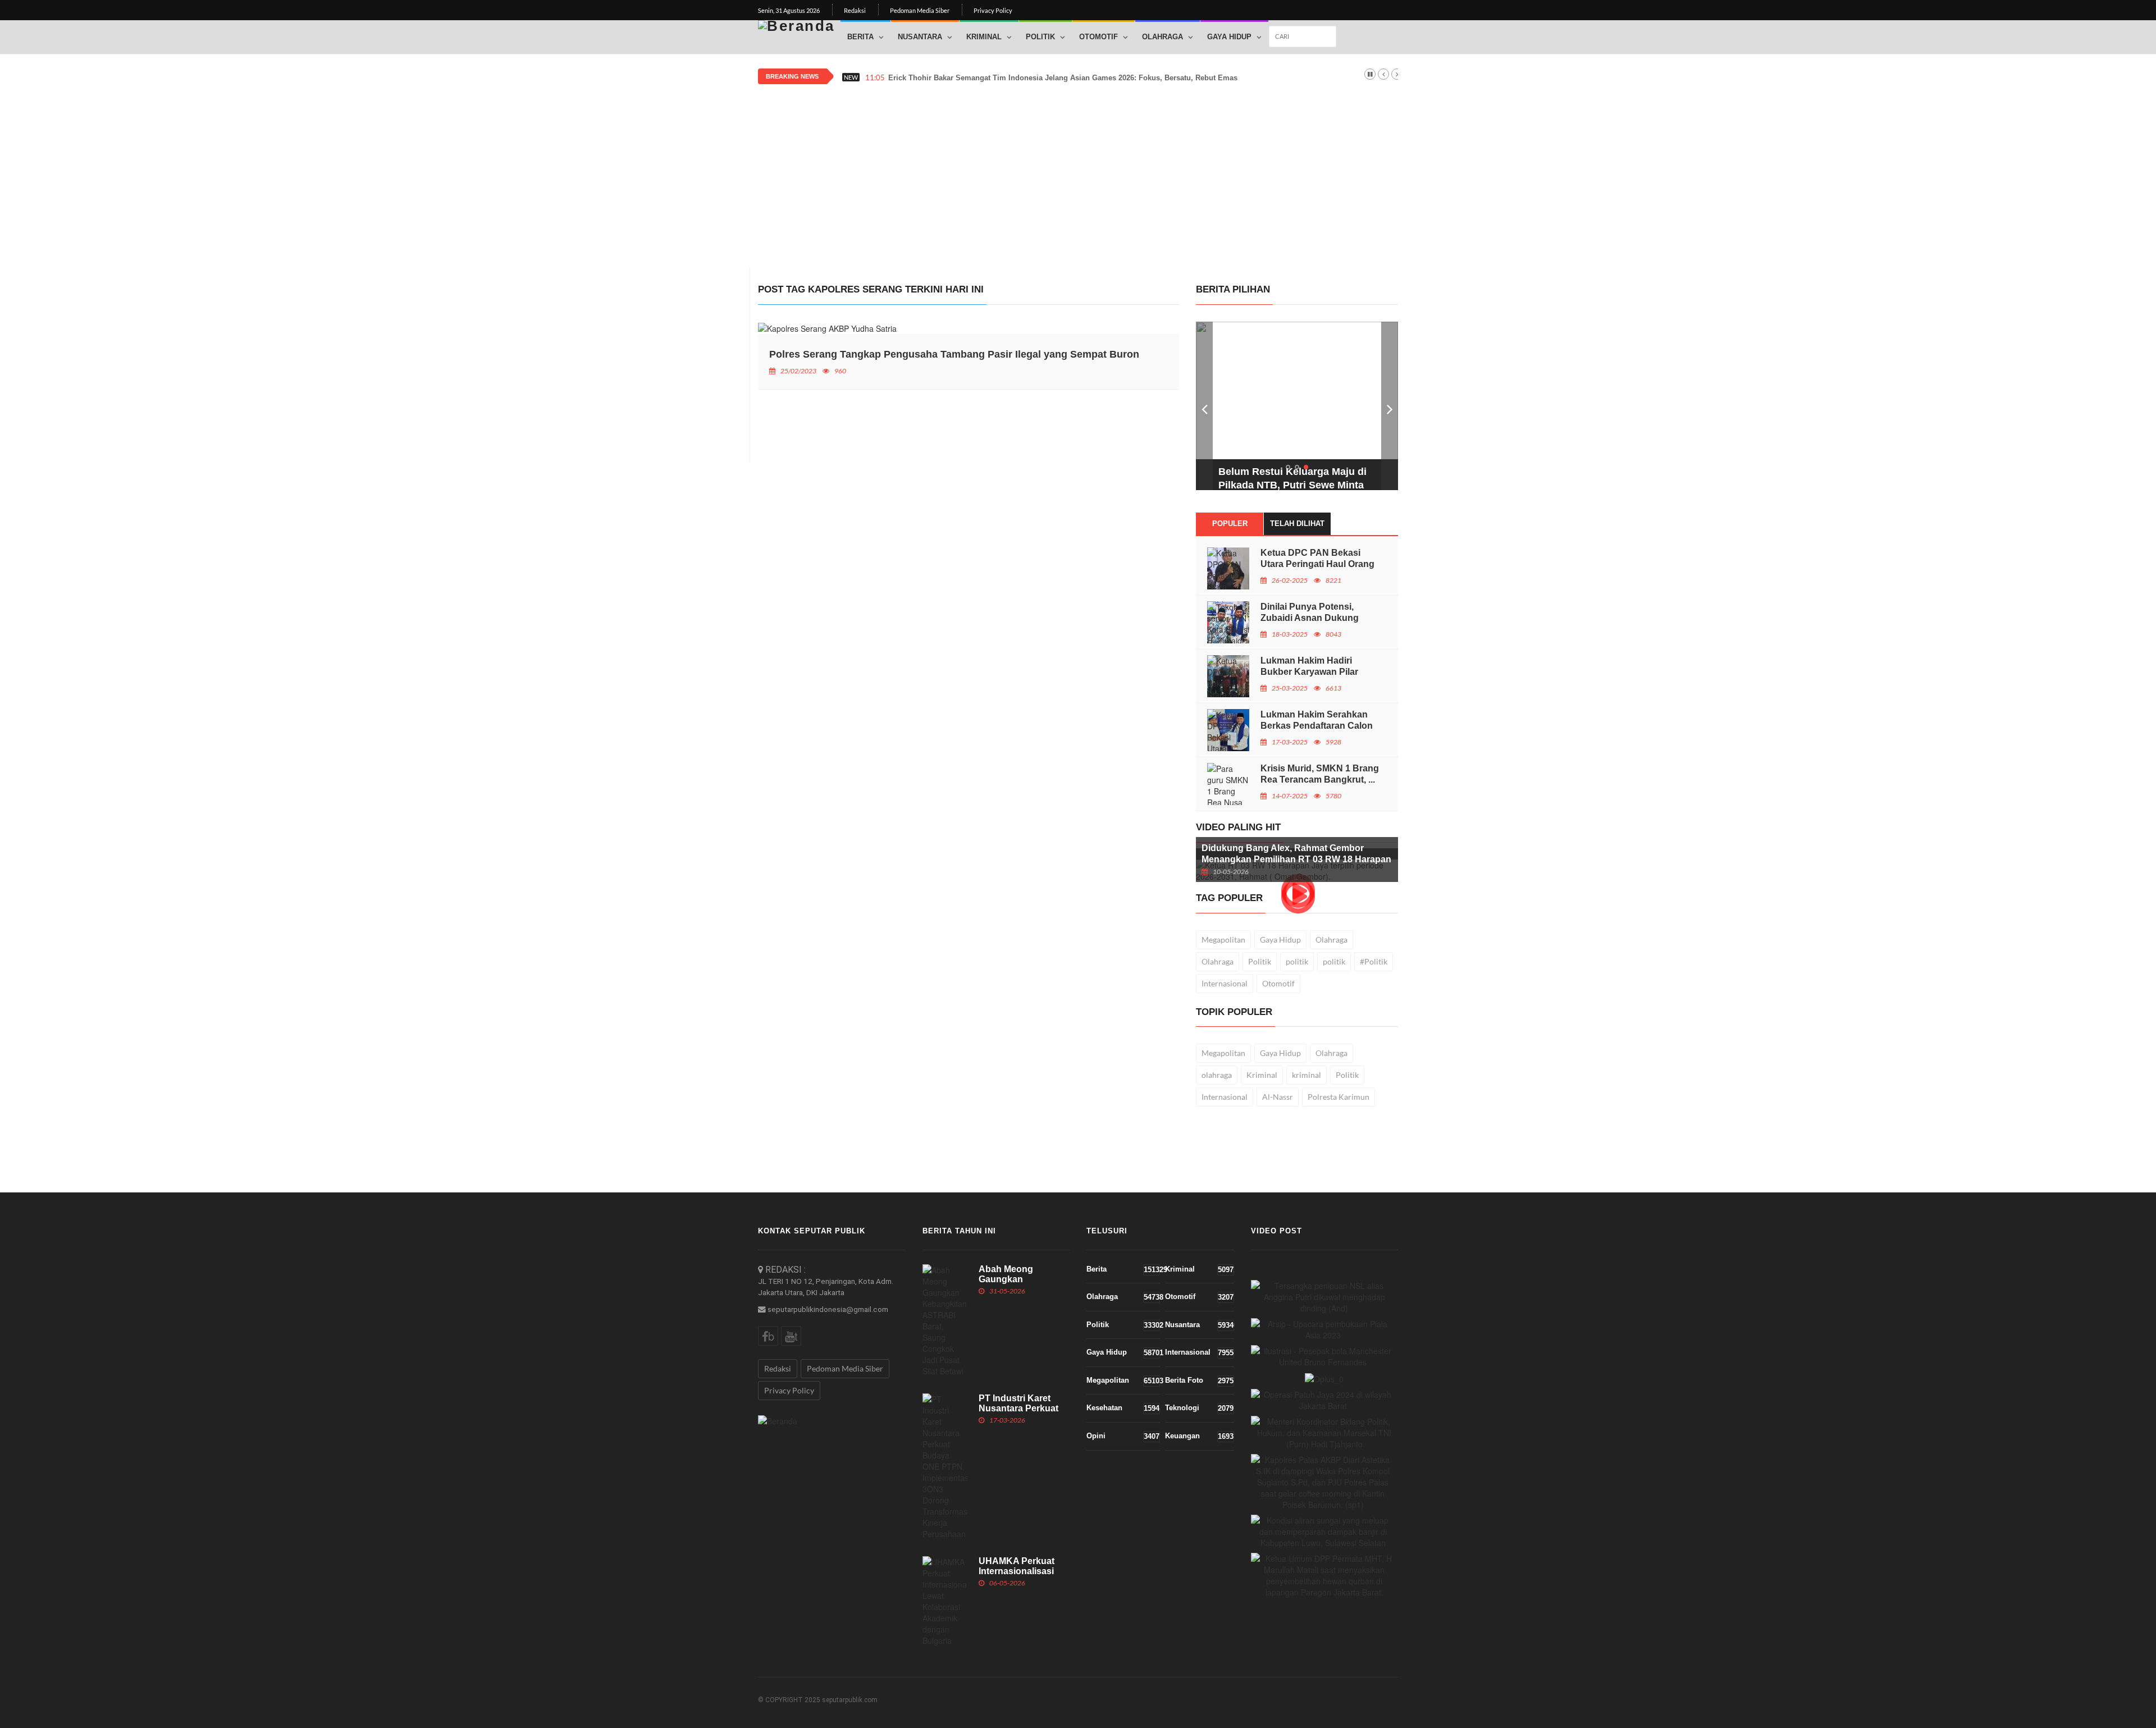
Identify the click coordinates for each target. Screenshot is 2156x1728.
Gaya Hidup (1229, 37)
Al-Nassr (1278, 1097)
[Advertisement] (1078, 170)
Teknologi (1199, 1408)
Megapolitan (1223, 940)
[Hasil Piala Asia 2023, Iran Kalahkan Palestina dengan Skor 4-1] (1323, 1329)
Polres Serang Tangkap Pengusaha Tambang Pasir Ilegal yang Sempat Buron (954, 354)
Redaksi (855, 10)
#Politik (1374, 961)
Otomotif (1098, 37)
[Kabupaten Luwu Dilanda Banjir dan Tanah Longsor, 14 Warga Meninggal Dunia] (1323, 1532)
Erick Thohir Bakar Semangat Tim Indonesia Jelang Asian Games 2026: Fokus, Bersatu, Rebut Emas (1063, 78)
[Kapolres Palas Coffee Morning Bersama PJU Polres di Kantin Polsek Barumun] (1323, 1482)
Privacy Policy (993, 10)
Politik (1040, 37)
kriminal (1307, 1075)
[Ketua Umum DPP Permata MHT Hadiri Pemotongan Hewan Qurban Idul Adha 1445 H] (1325, 1575)
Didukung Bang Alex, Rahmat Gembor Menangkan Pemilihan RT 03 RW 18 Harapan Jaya (1296, 859)
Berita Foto (1199, 1380)
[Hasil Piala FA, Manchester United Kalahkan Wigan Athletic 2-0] (1323, 1356)
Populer (1230, 524)
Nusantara (920, 37)
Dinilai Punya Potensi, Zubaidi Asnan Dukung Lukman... (1310, 618)
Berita (860, 37)
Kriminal (984, 37)
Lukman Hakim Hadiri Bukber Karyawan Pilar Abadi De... (1309, 672)
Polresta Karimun (1339, 1097)
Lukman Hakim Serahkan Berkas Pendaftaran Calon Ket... (1317, 726)
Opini (1123, 1436)
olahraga (1217, 1075)
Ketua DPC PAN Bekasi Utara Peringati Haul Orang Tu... (1317, 564)
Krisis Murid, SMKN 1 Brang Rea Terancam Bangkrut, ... (1320, 774)
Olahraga (1162, 37)
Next (1390, 406)
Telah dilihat (1297, 524)
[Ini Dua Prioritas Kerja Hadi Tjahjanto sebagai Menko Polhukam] (1325, 1433)
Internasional (1225, 983)
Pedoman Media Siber (920, 10)
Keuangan (1199, 1436)
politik (1297, 961)
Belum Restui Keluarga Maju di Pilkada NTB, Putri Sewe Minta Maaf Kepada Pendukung (1292, 485)
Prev (1204, 406)
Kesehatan (1123, 1408)
